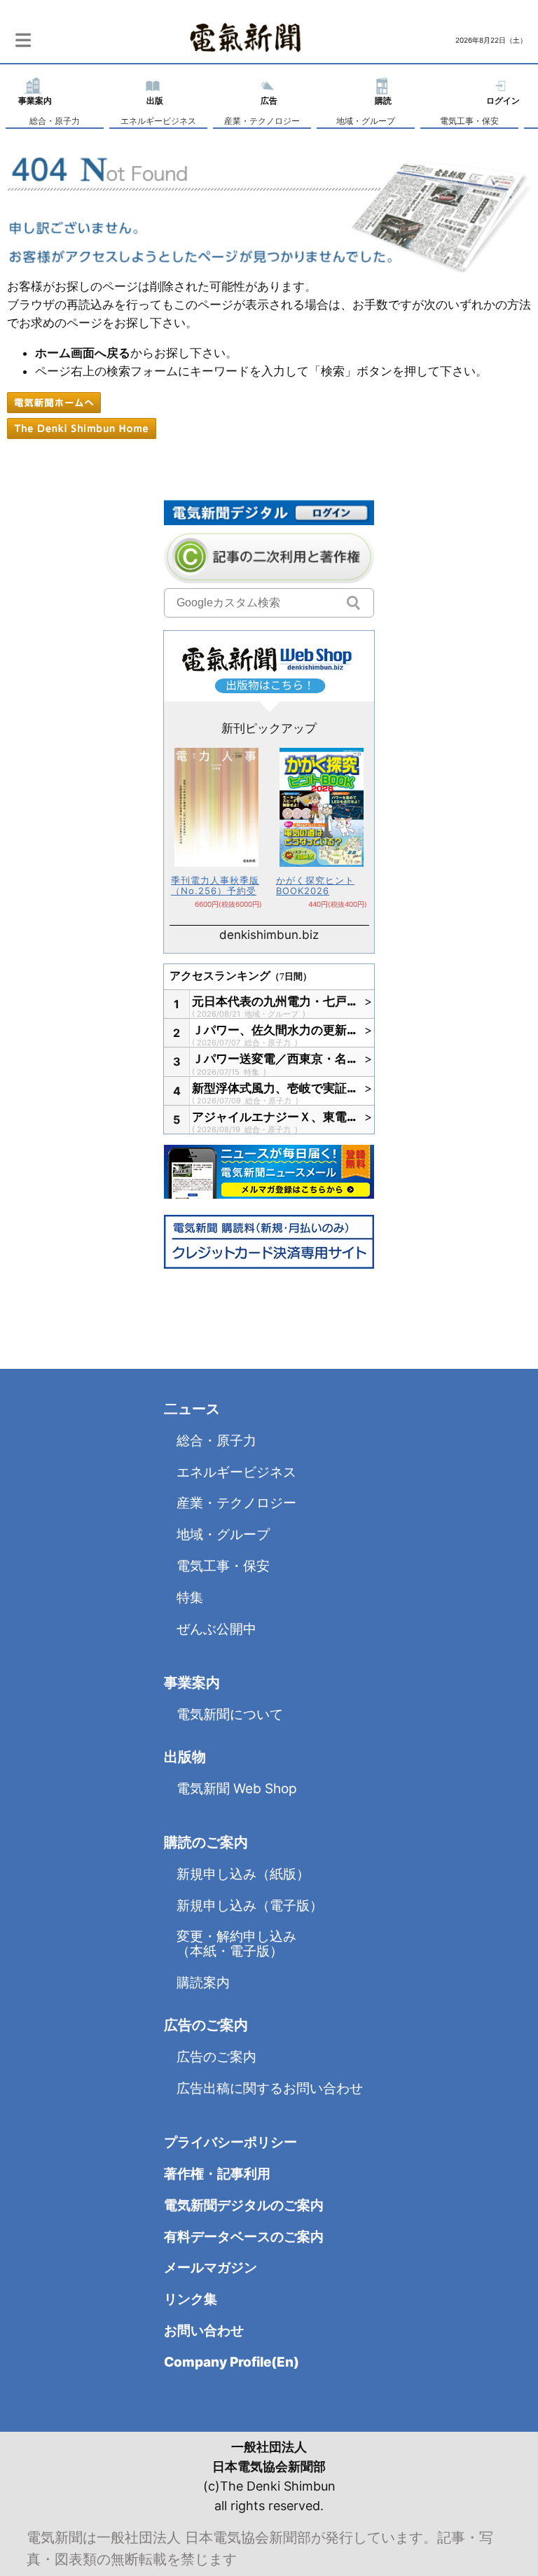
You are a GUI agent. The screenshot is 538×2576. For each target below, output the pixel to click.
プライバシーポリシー (230, 2142)
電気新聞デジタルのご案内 (244, 2205)
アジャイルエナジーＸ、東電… (275, 1117)
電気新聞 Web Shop (237, 1789)
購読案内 (203, 1983)
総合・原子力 (55, 121)
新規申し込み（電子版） (250, 1906)
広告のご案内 (216, 2057)
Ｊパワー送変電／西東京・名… (275, 1059)
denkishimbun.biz (269, 935)
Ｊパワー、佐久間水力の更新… (275, 1030)
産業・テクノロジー (262, 121)
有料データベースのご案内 (244, 2237)
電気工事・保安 (469, 121)
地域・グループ (366, 121)
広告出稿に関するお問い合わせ (270, 2088)
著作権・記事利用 (217, 2174)
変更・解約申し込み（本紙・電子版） (236, 1944)
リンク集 (191, 2299)
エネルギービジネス (158, 121)
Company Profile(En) (232, 2362)
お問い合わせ (204, 2331)
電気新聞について (230, 1714)
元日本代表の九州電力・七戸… (275, 1001)
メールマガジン (211, 2268)
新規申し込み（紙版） (243, 1874)
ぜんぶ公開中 (216, 1629)
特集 (253, 1072)
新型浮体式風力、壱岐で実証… (275, 1088)
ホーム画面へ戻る (83, 353)
